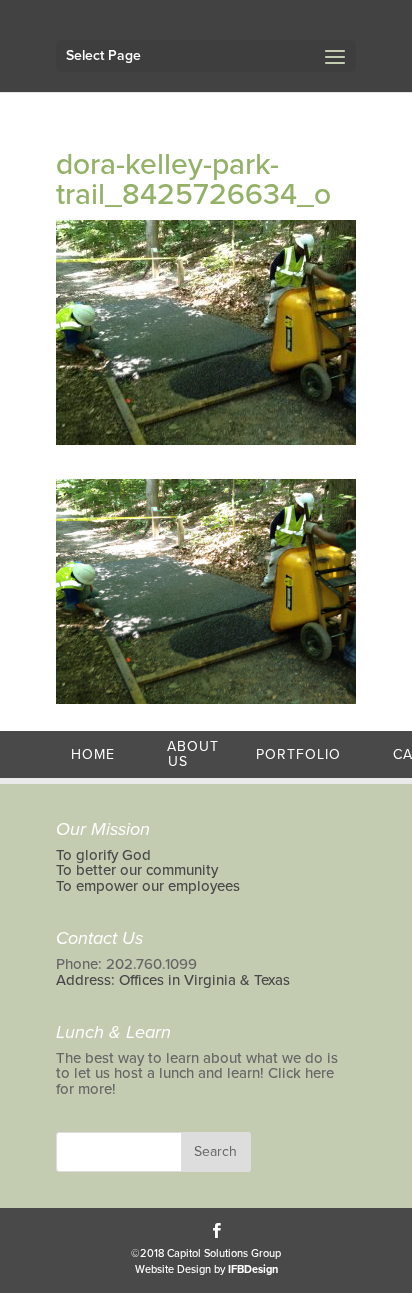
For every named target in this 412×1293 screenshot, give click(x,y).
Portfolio (298, 754)
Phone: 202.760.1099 (126, 964)
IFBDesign (253, 1269)
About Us (193, 754)
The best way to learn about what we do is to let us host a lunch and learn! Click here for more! (197, 1073)
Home (93, 754)
